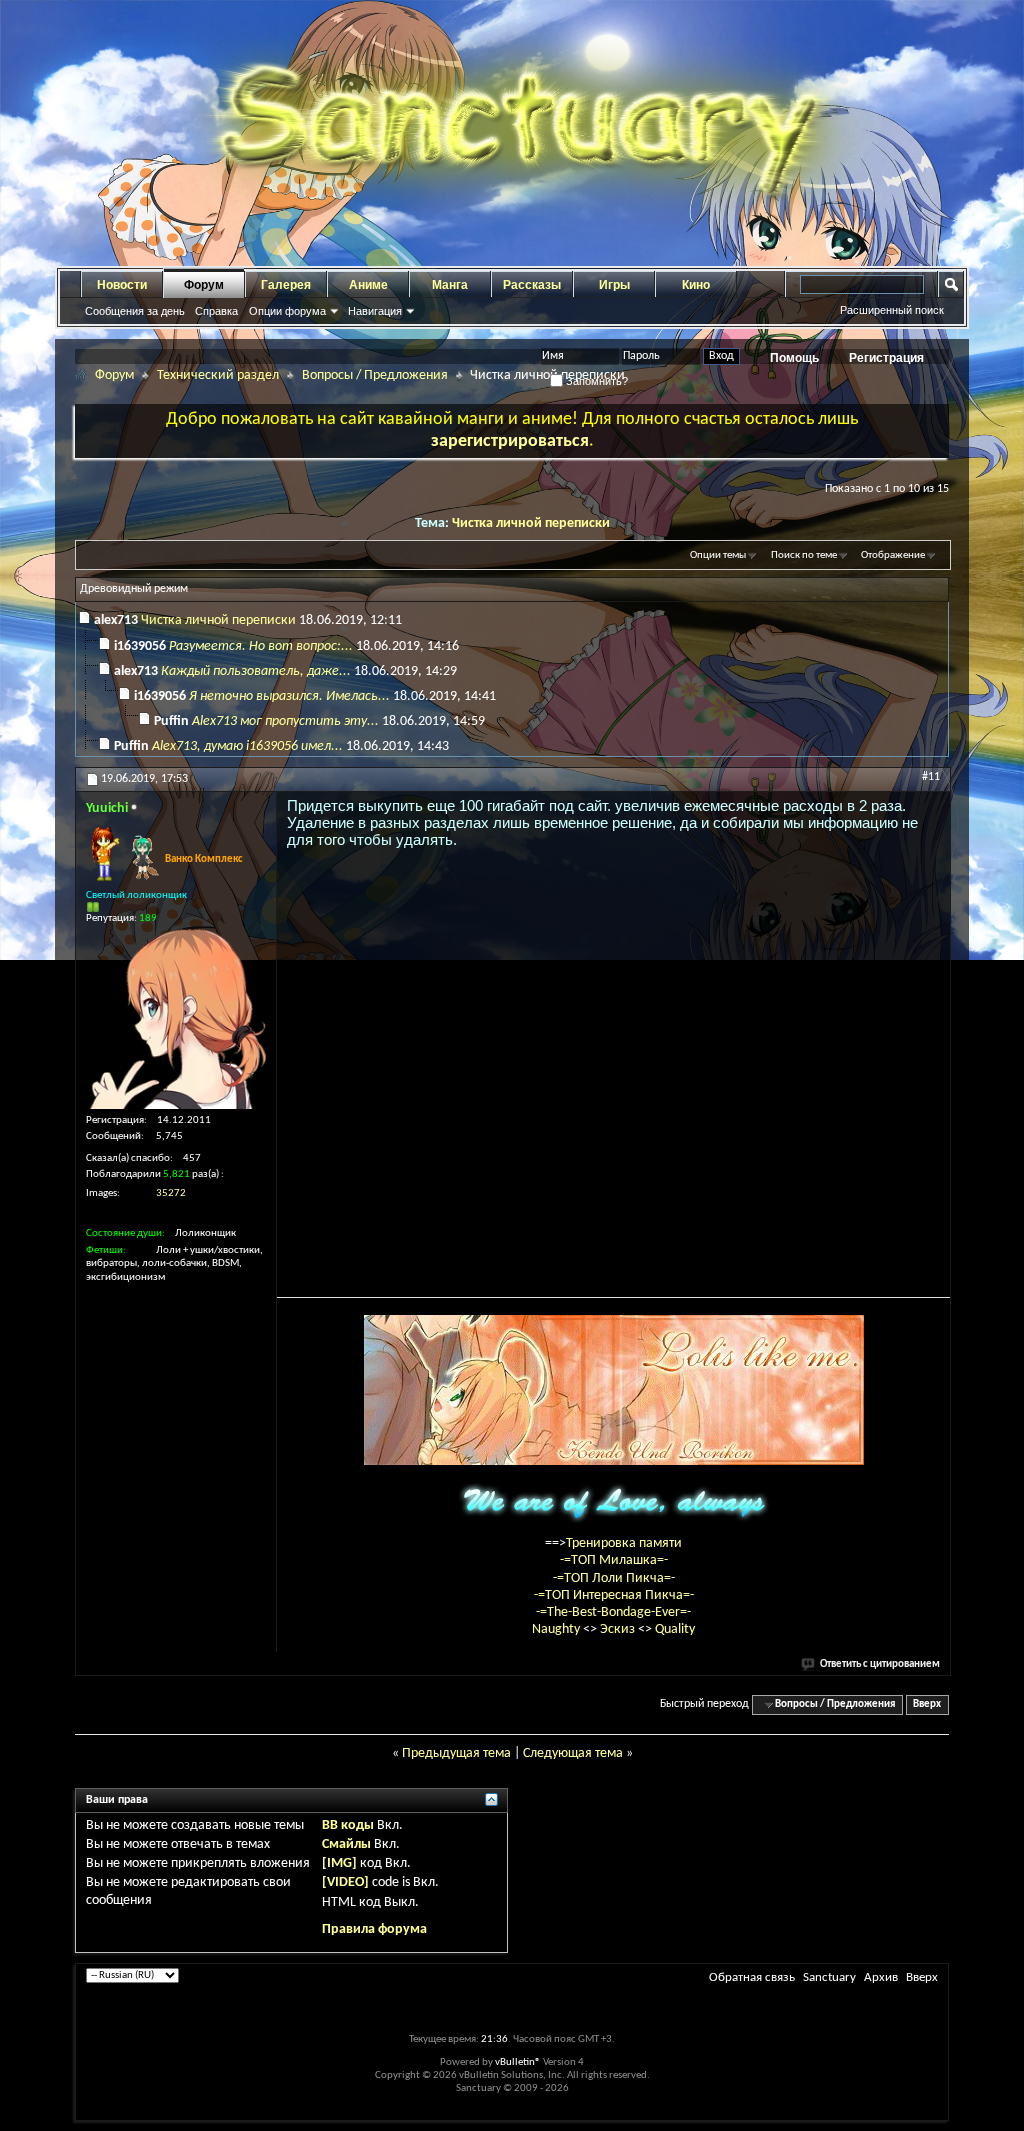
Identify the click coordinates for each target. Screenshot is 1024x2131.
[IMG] (339, 1863)
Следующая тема (573, 1753)
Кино (696, 285)
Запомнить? (595, 381)
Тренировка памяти (624, 1543)
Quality (675, 1629)
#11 (931, 777)
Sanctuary (829, 1977)
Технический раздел (218, 375)
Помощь (794, 358)
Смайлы (346, 1844)
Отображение (893, 555)
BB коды (348, 1825)
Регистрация (886, 358)
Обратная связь (752, 1977)
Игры (614, 285)
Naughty (557, 1629)
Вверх (927, 1704)
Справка (216, 311)
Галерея (286, 285)
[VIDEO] (345, 1882)
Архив (881, 1977)
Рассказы (532, 285)
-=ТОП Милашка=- (614, 1560)
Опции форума (287, 311)
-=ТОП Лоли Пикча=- (614, 1578)
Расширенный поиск (892, 310)
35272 (171, 1193)
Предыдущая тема (456, 1753)
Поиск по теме (804, 555)
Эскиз (619, 1629)
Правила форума (374, 1929)
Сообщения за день (135, 311)
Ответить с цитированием (880, 1664)
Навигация (375, 311)
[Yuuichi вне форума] (176, 1019)
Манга (450, 285)
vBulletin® (518, 2062)
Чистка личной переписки (531, 523)
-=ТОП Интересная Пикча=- (614, 1595)
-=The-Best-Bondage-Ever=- (613, 1612)
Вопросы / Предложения (375, 375)
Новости (122, 285)
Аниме (368, 285)
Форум (204, 285)
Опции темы (718, 555)
